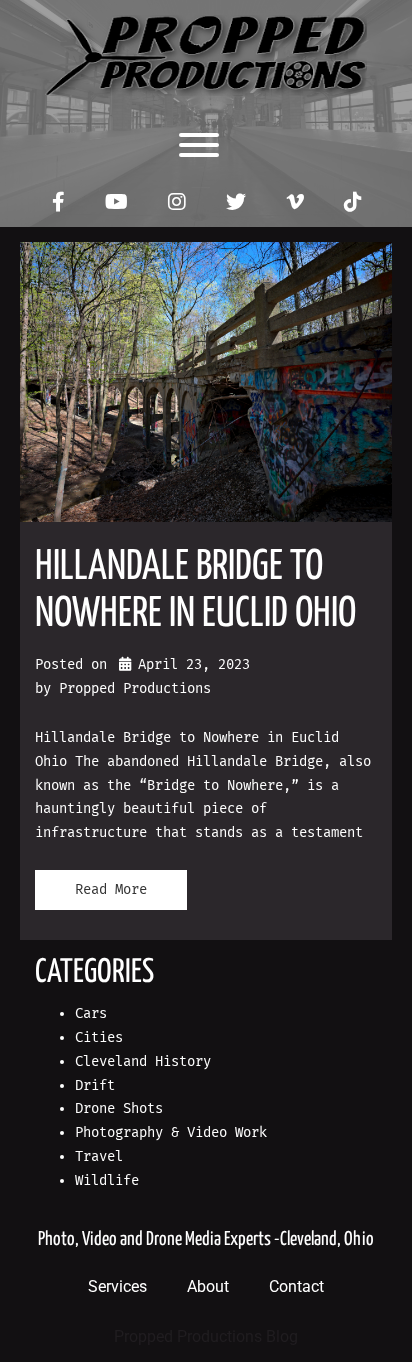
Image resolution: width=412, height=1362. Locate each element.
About (208, 1286)
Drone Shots (119, 1108)
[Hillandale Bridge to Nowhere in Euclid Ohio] (206, 382)
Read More (111, 889)
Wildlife (107, 1180)
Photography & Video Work (171, 1132)
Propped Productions (135, 688)
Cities (99, 1037)
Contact (296, 1286)
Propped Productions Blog (206, 1336)
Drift (95, 1085)
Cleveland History (143, 1061)
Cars (91, 1013)
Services (117, 1286)
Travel (99, 1156)
